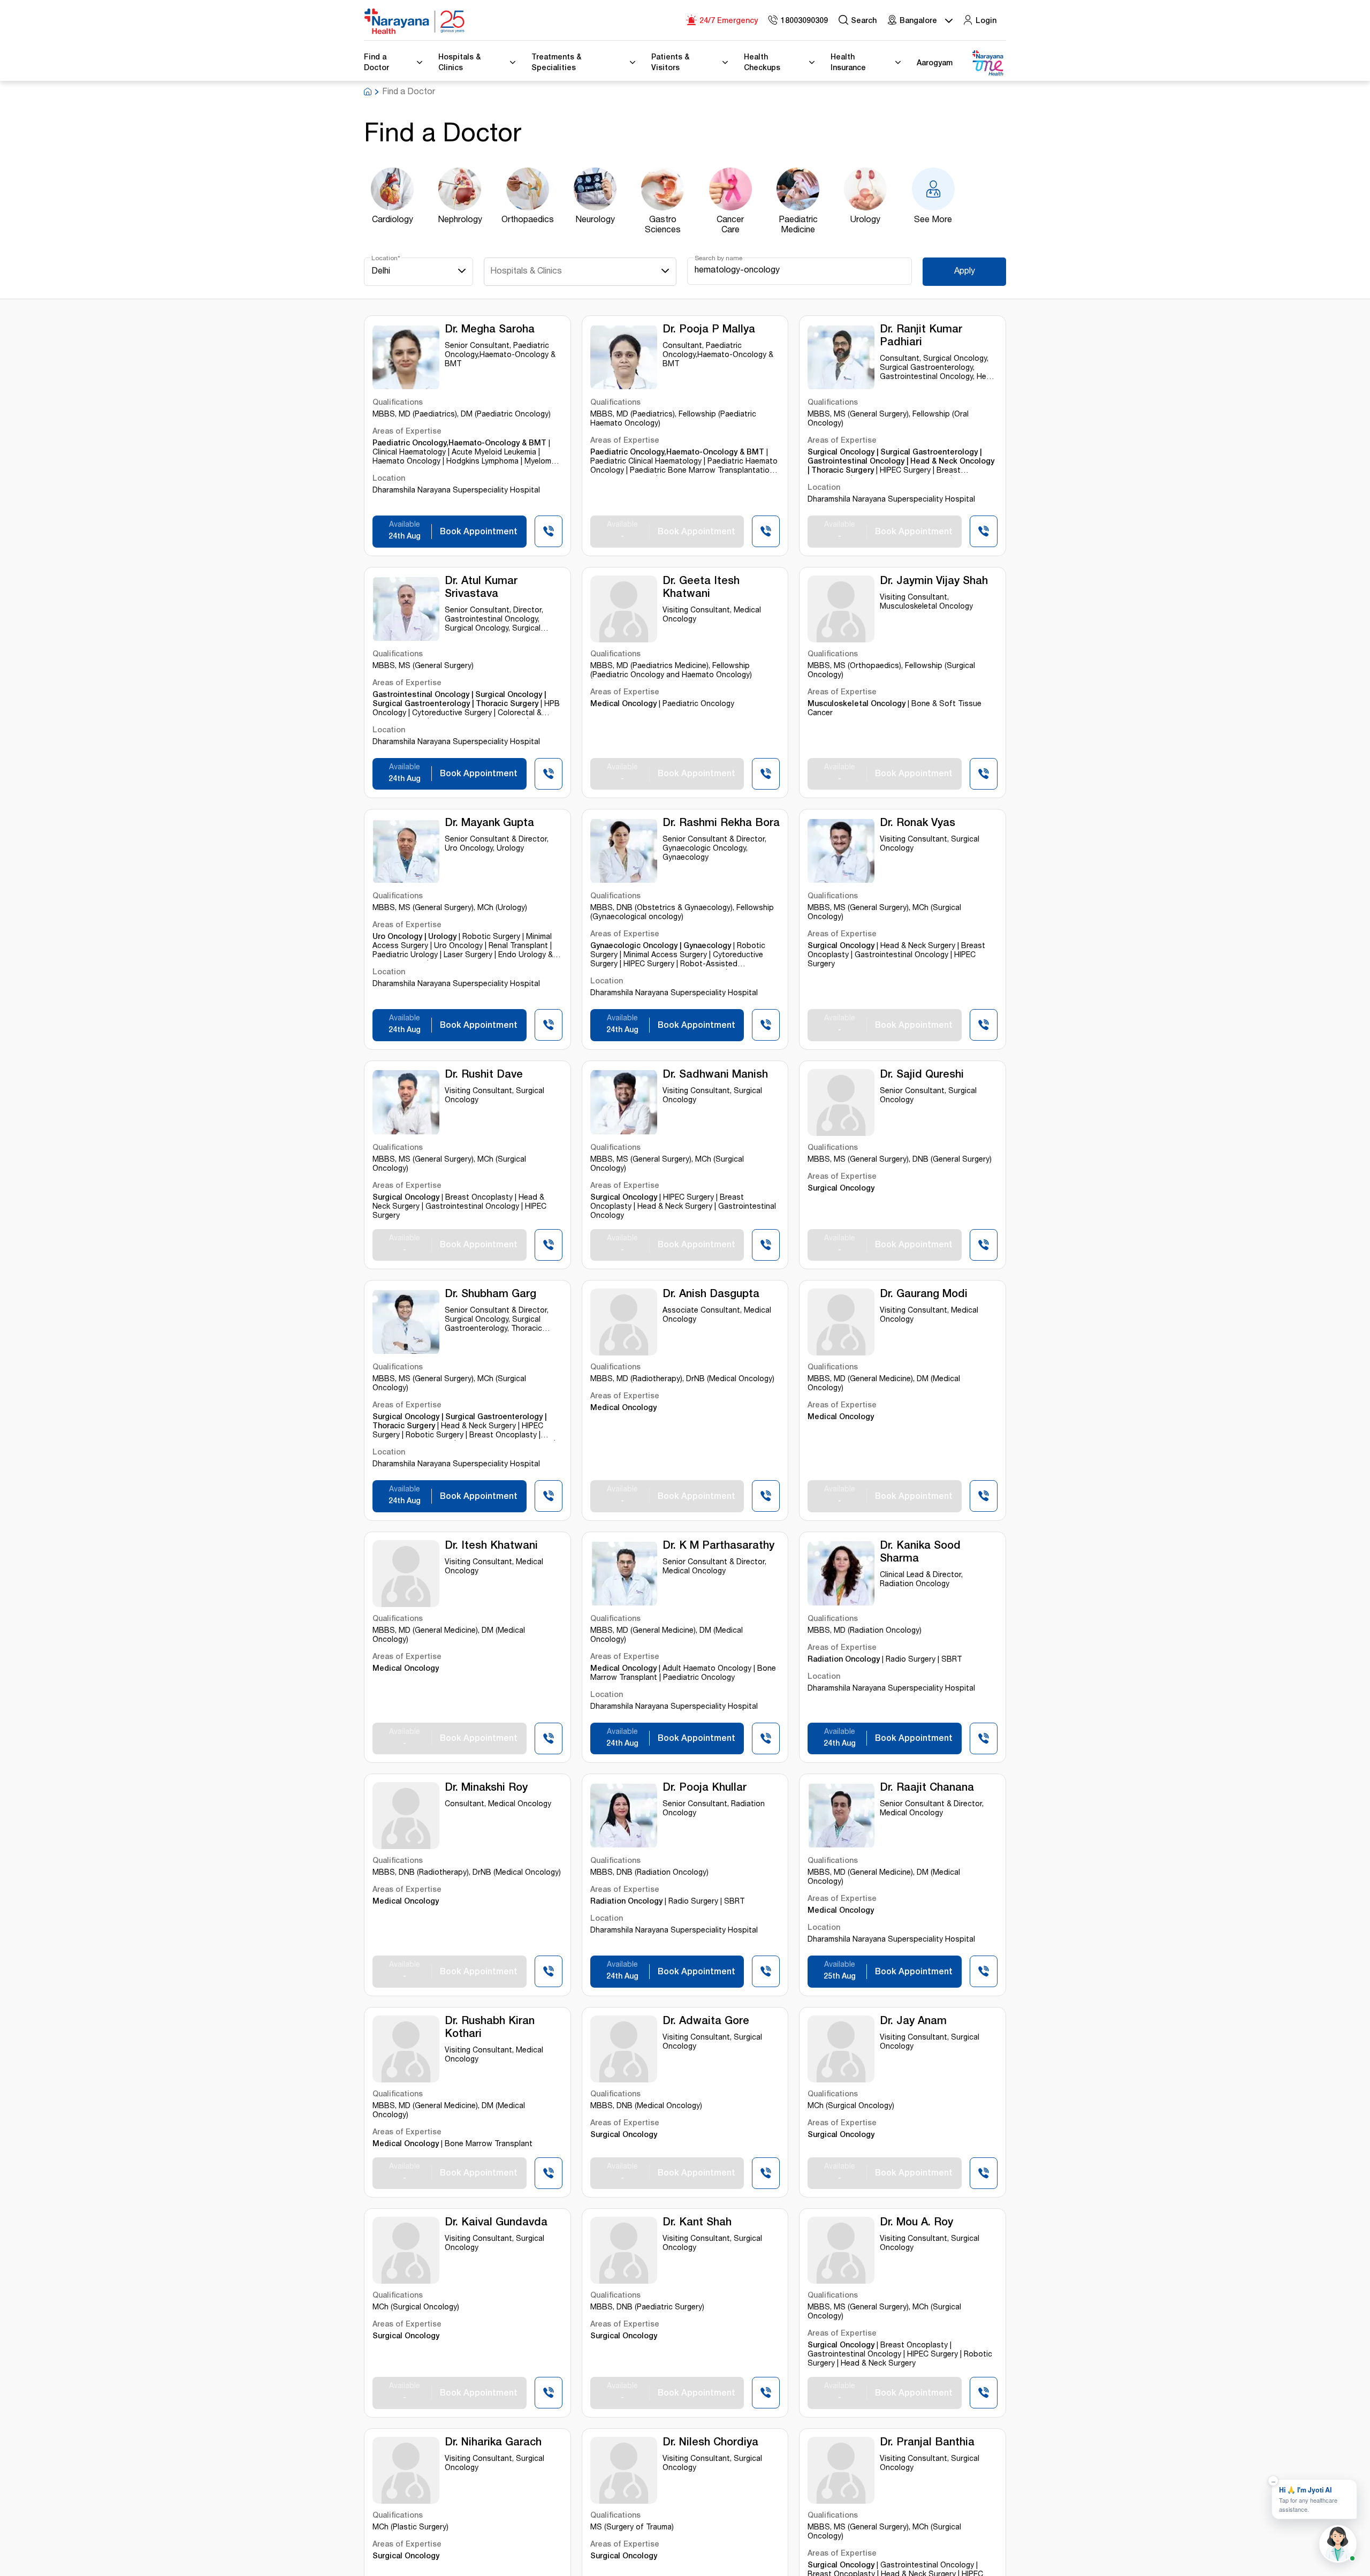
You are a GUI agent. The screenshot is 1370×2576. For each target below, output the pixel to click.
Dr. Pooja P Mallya (709, 330)
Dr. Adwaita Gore (706, 2022)
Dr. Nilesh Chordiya (710, 2443)
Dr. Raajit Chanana (927, 1789)
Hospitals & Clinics (526, 272)
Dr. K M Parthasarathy (718, 1547)
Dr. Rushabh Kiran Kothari (490, 2028)
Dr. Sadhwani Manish (715, 1075)
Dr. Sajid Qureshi (922, 1075)
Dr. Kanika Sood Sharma (920, 1553)
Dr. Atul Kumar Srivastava (481, 588)
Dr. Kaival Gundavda (496, 2223)
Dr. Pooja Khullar (705, 1789)
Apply (965, 272)
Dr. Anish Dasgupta (711, 1295)
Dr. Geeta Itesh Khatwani (701, 588)
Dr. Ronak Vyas (918, 824)
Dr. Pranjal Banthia (927, 2443)
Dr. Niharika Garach (493, 2443)
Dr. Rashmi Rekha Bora (721, 824)
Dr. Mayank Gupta (489, 824)
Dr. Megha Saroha (490, 330)
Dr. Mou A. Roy (916, 2223)
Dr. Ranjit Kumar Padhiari (921, 337)
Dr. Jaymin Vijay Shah (934, 582)
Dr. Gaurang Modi (924, 1295)
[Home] (415, 21)
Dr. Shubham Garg (490, 1295)
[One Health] (987, 63)
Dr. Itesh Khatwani (491, 1547)
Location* (386, 259)
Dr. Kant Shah (697, 2223)
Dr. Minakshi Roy (486, 1789)
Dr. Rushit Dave (484, 1075)
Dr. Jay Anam (913, 2022)
